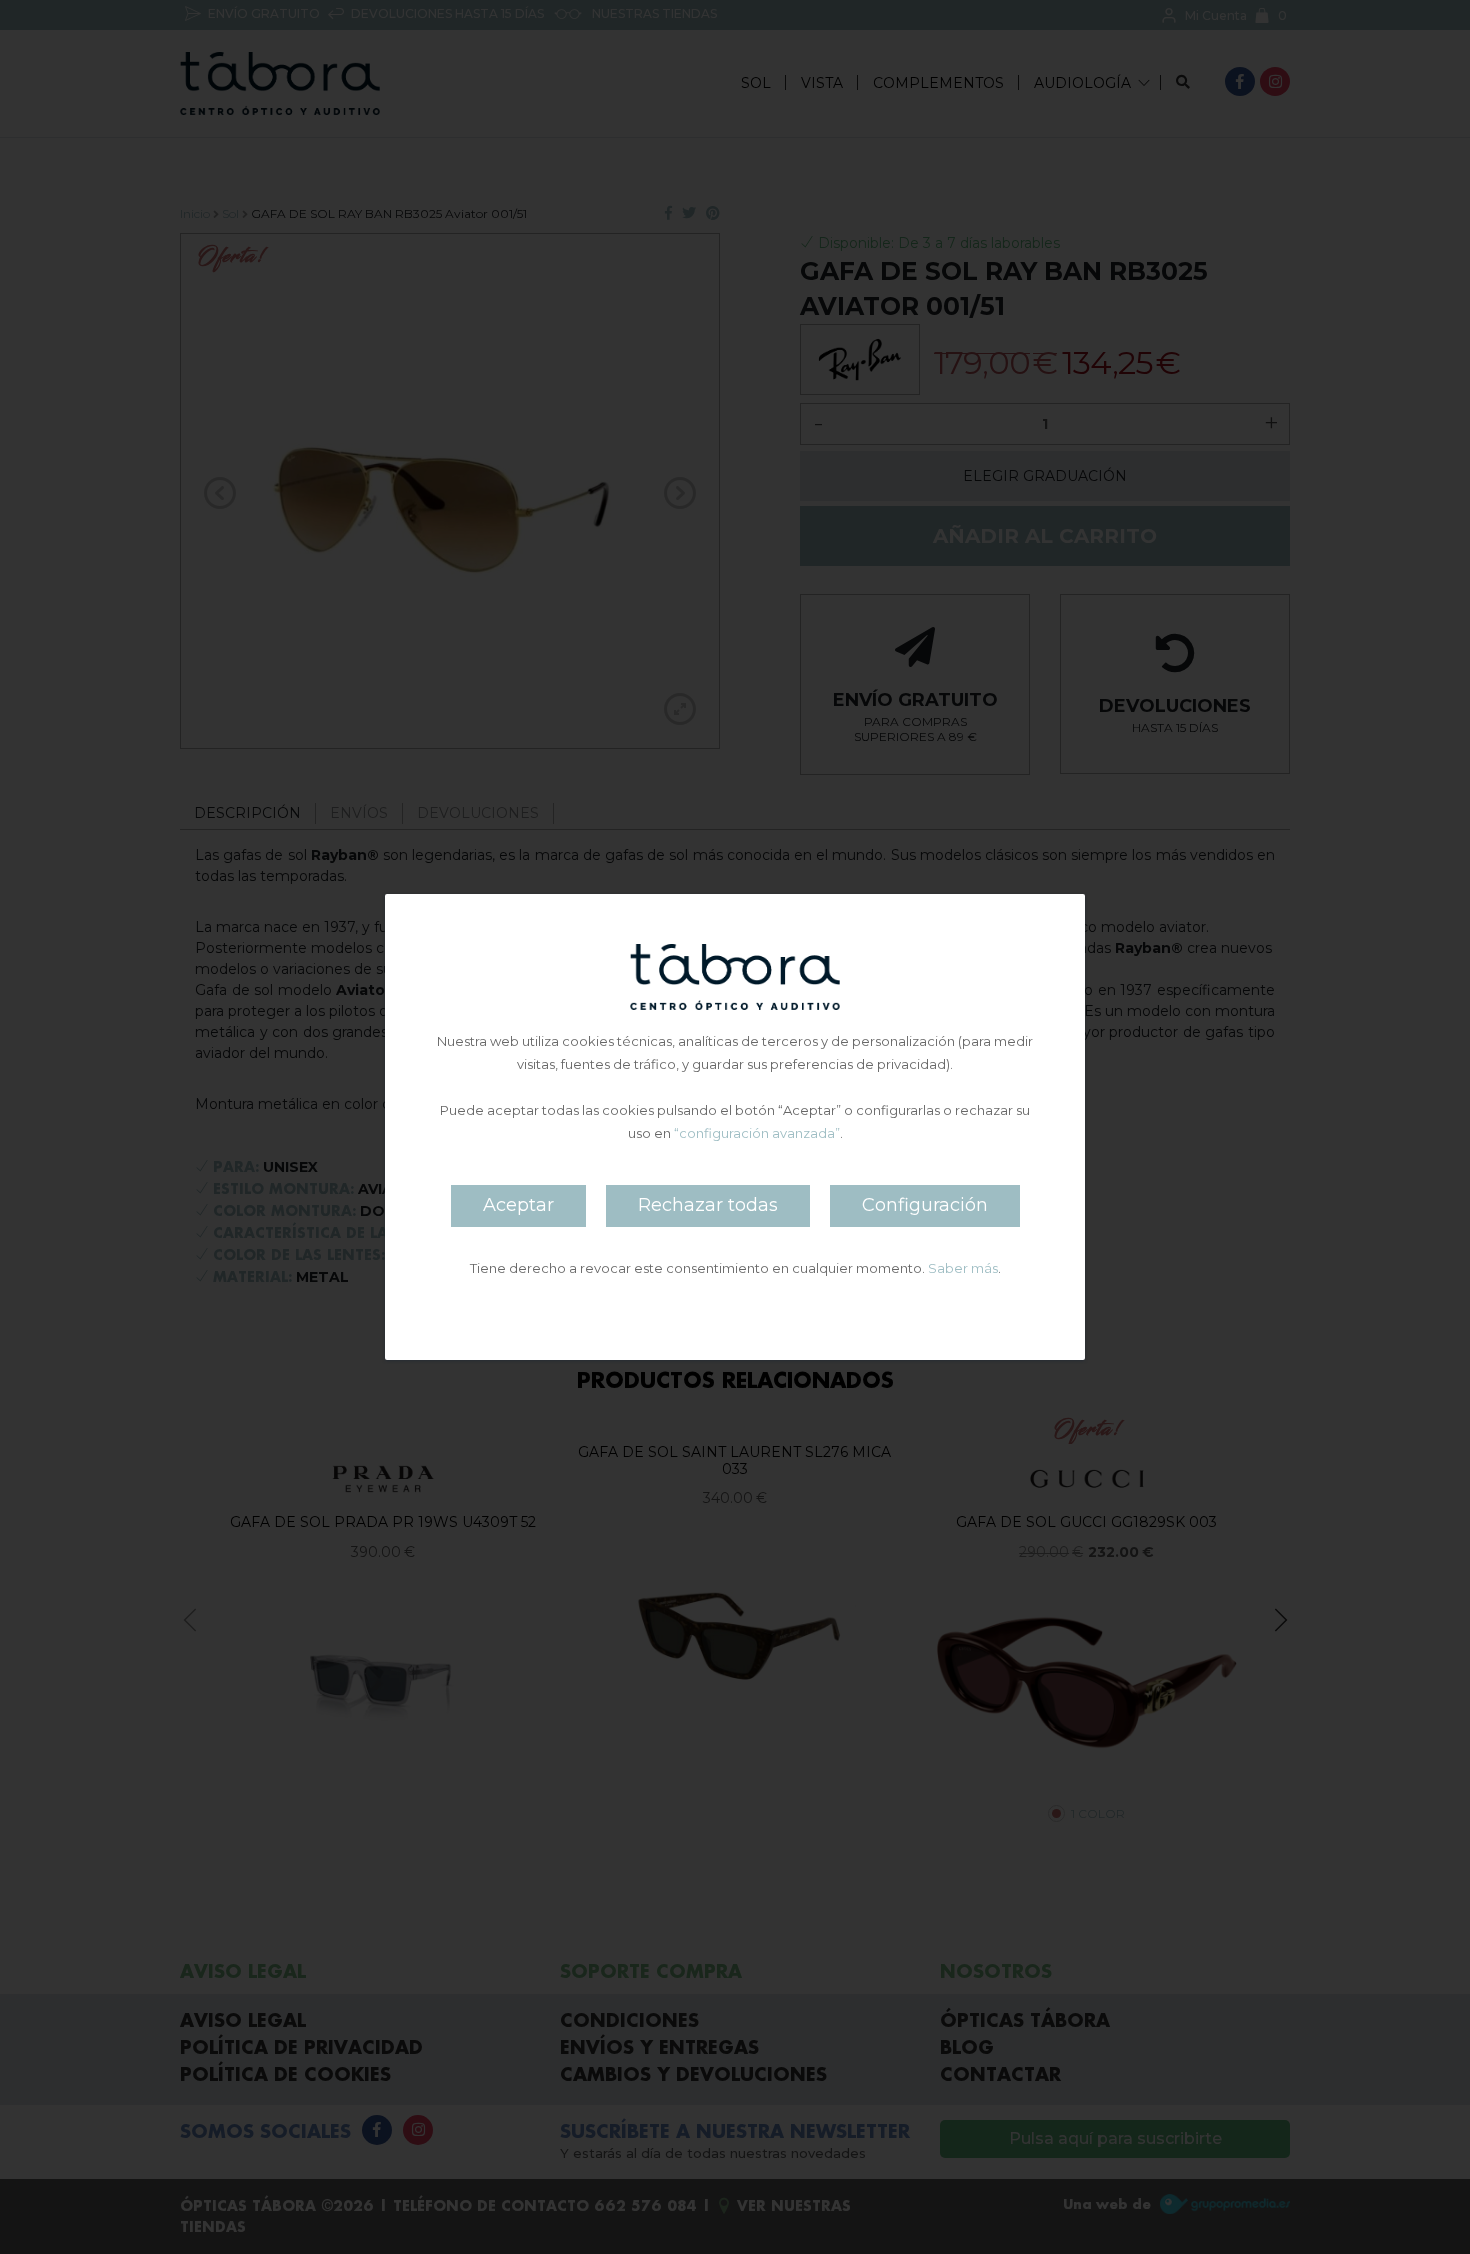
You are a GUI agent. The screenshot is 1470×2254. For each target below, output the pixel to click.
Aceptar (518, 1205)
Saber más (963, 1268)
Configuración (925, 1205)
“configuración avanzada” (757, 1133)
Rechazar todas (708, 1205)
